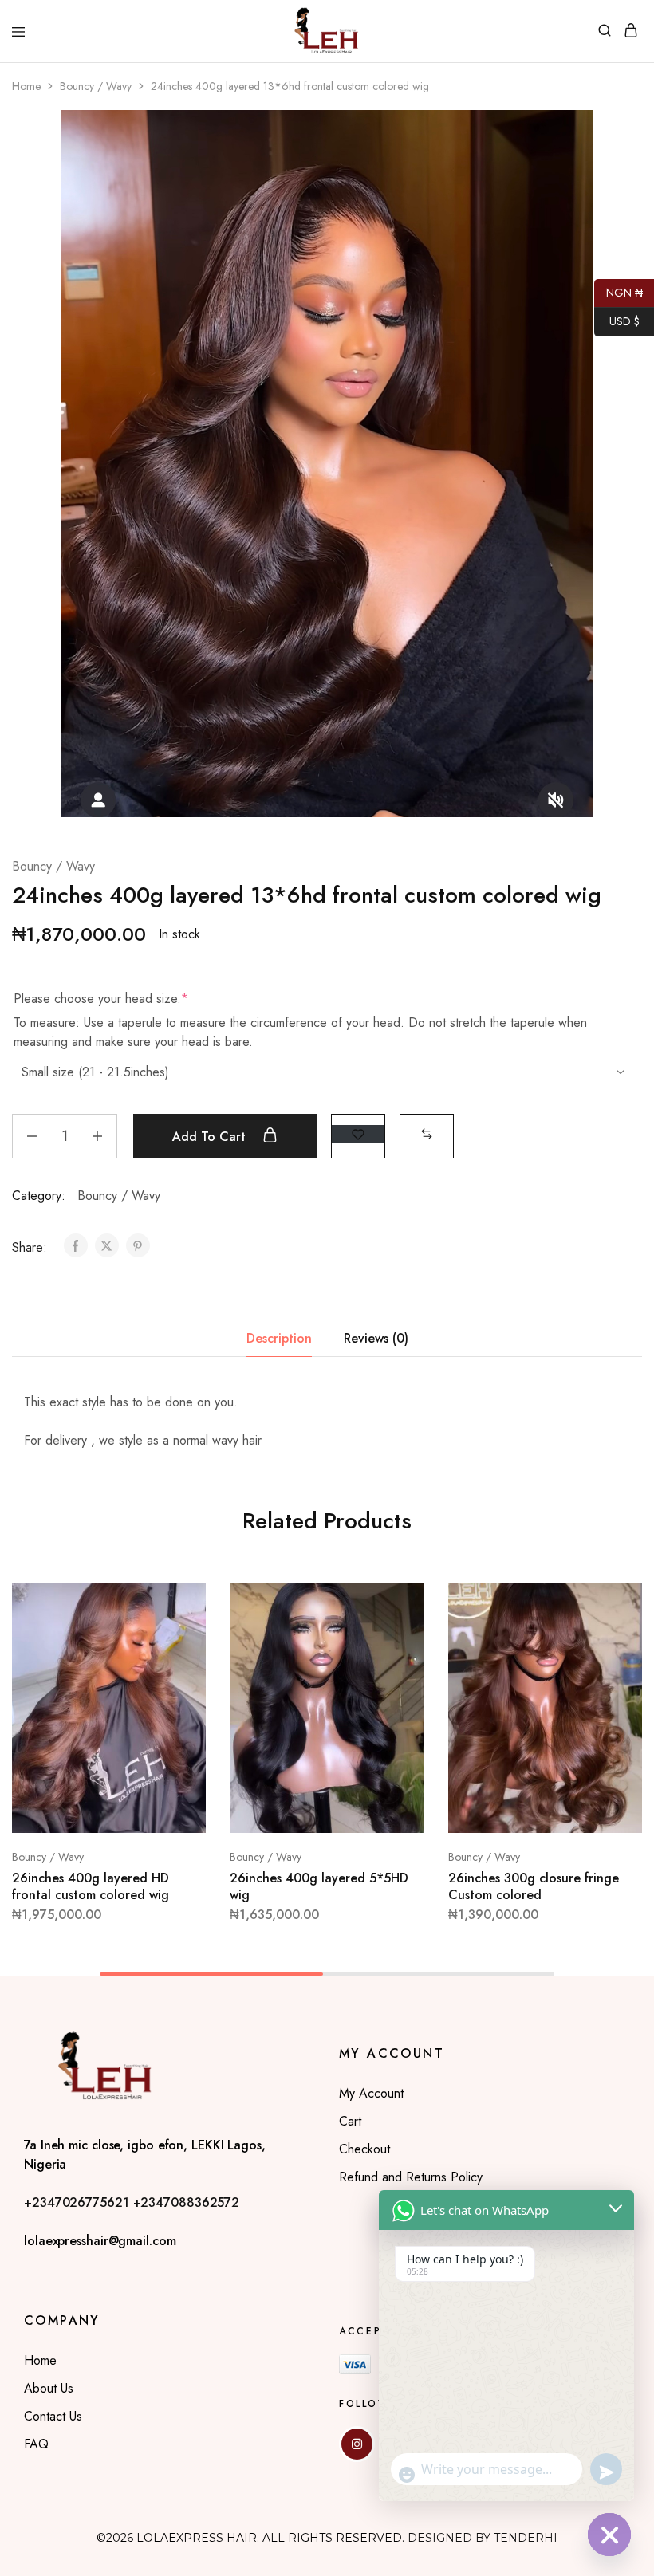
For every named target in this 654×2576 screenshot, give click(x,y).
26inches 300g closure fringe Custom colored (534, 1886)
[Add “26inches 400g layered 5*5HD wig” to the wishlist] (395, 1661)
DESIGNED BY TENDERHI (483, 2538)
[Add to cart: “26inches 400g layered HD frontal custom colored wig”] (177, 1602)
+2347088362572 (187, 2202)
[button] (427, 1134)
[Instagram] (357, 2444)
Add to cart (211, 1137)
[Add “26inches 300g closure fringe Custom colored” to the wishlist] (613, 1661)
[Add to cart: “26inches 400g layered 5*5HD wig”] (395, 1602)
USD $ (617, 320)
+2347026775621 (79, 2202)
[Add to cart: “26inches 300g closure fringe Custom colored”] (613, 1602)
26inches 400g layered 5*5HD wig (319, 1886)
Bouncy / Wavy (96, 86)
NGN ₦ (619, 291)
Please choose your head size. (101, 999)
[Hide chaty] (609, 2535)
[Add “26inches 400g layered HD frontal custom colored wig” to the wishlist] (177, 1661)
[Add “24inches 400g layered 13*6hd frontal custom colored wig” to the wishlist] (358, 1134)
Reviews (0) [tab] (376, 1338)
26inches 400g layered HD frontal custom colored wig (91, 1886)
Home (26, 86)
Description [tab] (279, 1338)
